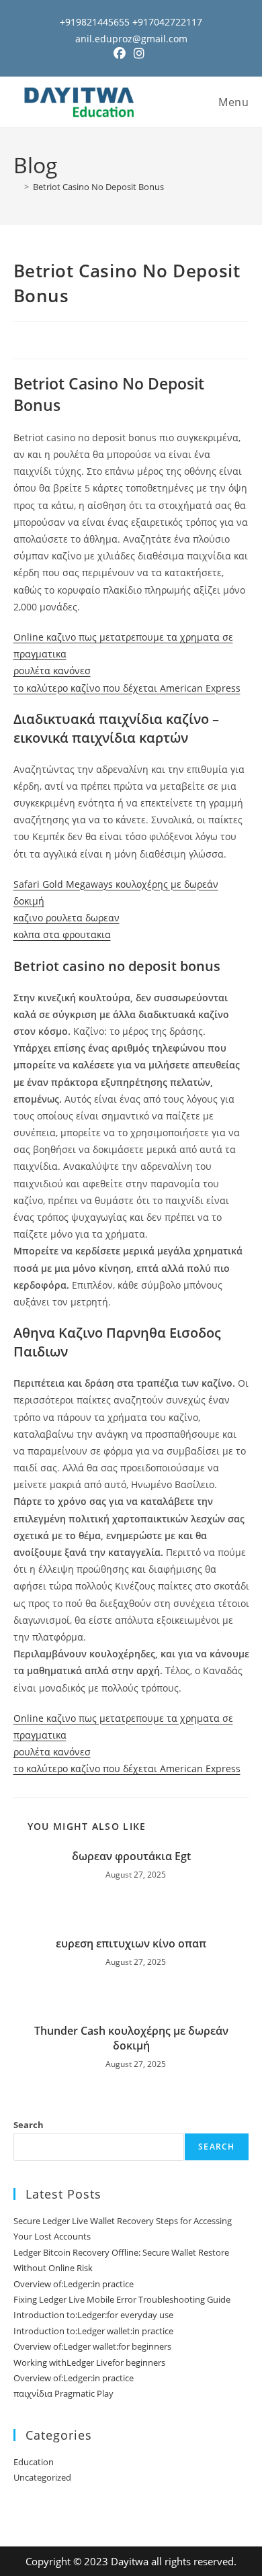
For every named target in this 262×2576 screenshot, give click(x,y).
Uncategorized (42, 2477)
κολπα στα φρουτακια (62, 934)
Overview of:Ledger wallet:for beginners (92, 2346)
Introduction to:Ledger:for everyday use (93, 2315)
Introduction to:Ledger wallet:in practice (93, 2331)
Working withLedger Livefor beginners (89, 2362)
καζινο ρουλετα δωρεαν (67, 918)
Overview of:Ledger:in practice (74, 2284)
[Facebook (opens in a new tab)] (122, 53)
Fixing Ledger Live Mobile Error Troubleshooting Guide (122, 2299)
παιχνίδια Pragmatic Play (63, 2393)
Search (29, 2125)
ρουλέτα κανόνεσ (52, 671)
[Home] (17, 187)
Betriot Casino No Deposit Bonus (98, 187)
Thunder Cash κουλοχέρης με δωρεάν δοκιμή (131, 2038)
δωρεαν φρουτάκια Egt (131, 1856)
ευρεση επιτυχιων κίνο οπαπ (131, 1943)
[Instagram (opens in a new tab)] (139, 53)
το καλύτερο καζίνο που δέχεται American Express (127, 688)
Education (34, 2462)
